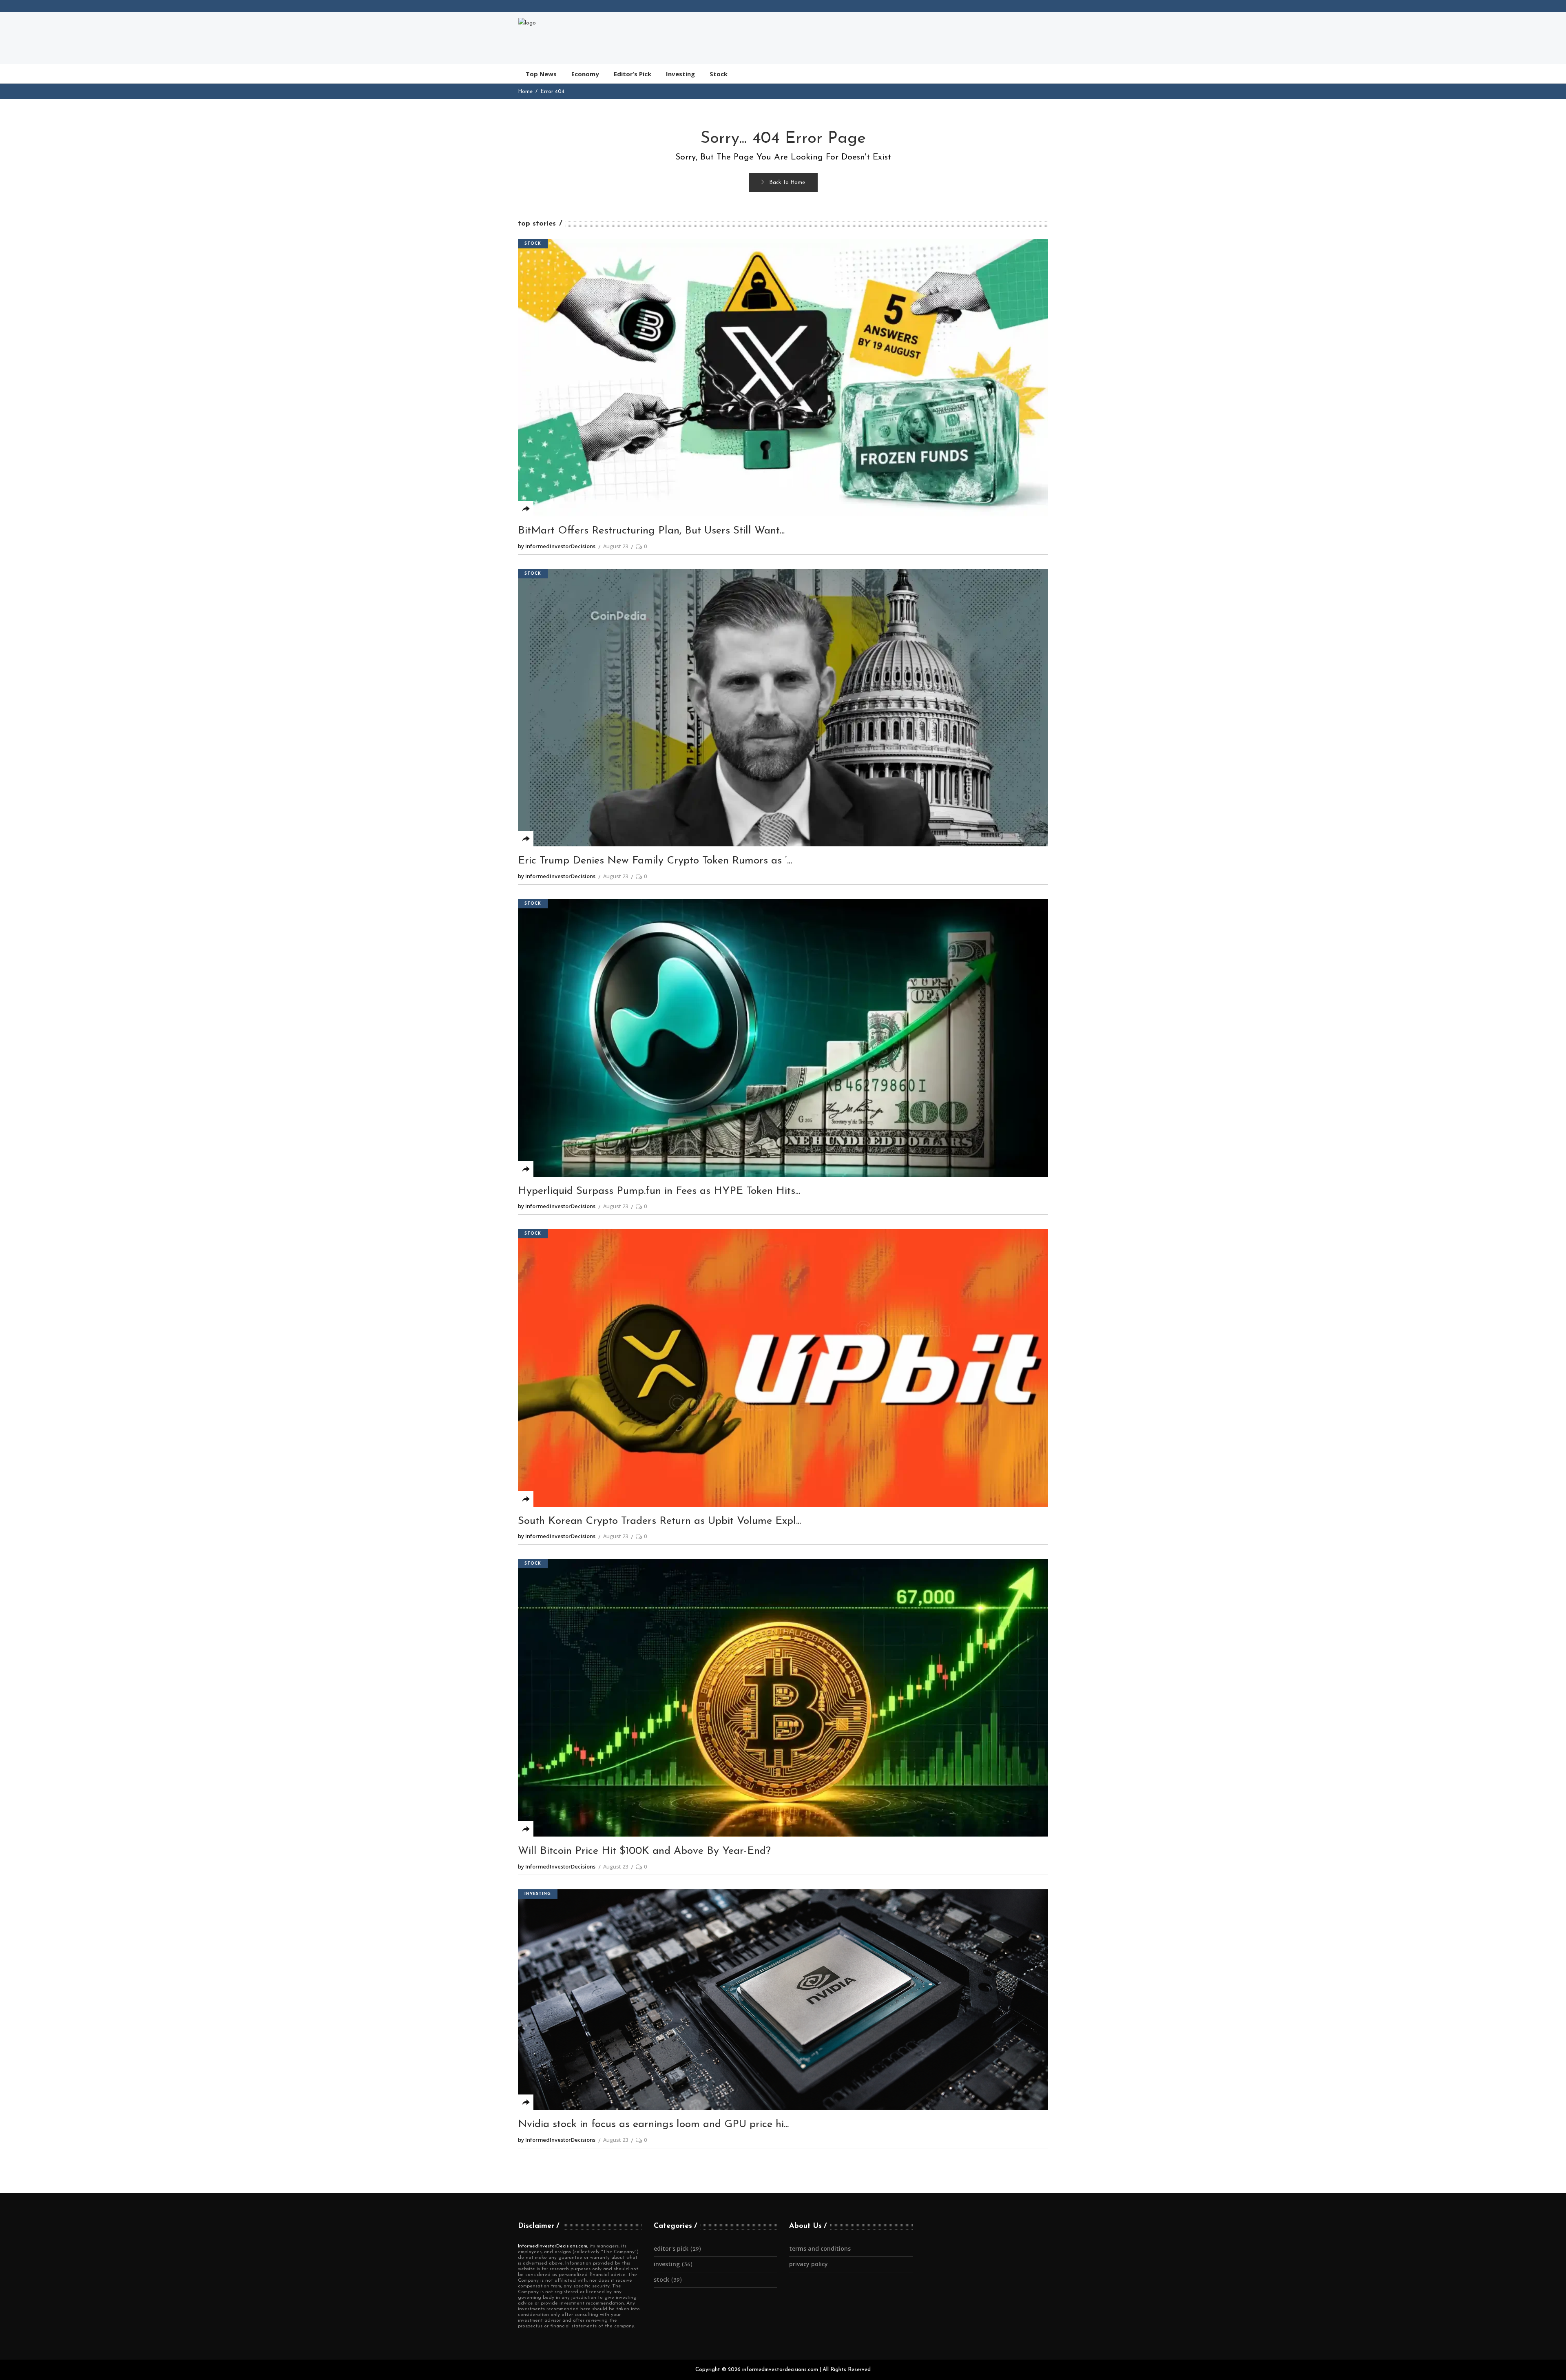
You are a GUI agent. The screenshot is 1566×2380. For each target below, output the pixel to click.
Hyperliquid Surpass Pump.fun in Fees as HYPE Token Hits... (659, 1191)
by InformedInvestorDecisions (557, 546)
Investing (538, 1894)
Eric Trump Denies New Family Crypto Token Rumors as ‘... (655, 861)
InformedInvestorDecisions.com (553, 2246)
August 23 (616, 546)
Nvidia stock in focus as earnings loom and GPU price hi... (653, 2124)
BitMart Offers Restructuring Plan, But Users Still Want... (651, 531)
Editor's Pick (671, 2248)
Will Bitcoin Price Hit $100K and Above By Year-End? (644, 1851)
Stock (533, 244)
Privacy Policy (808, 2264)
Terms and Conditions (820, 2248)
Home (525, 92)
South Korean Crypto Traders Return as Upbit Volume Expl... (659, 1521)
